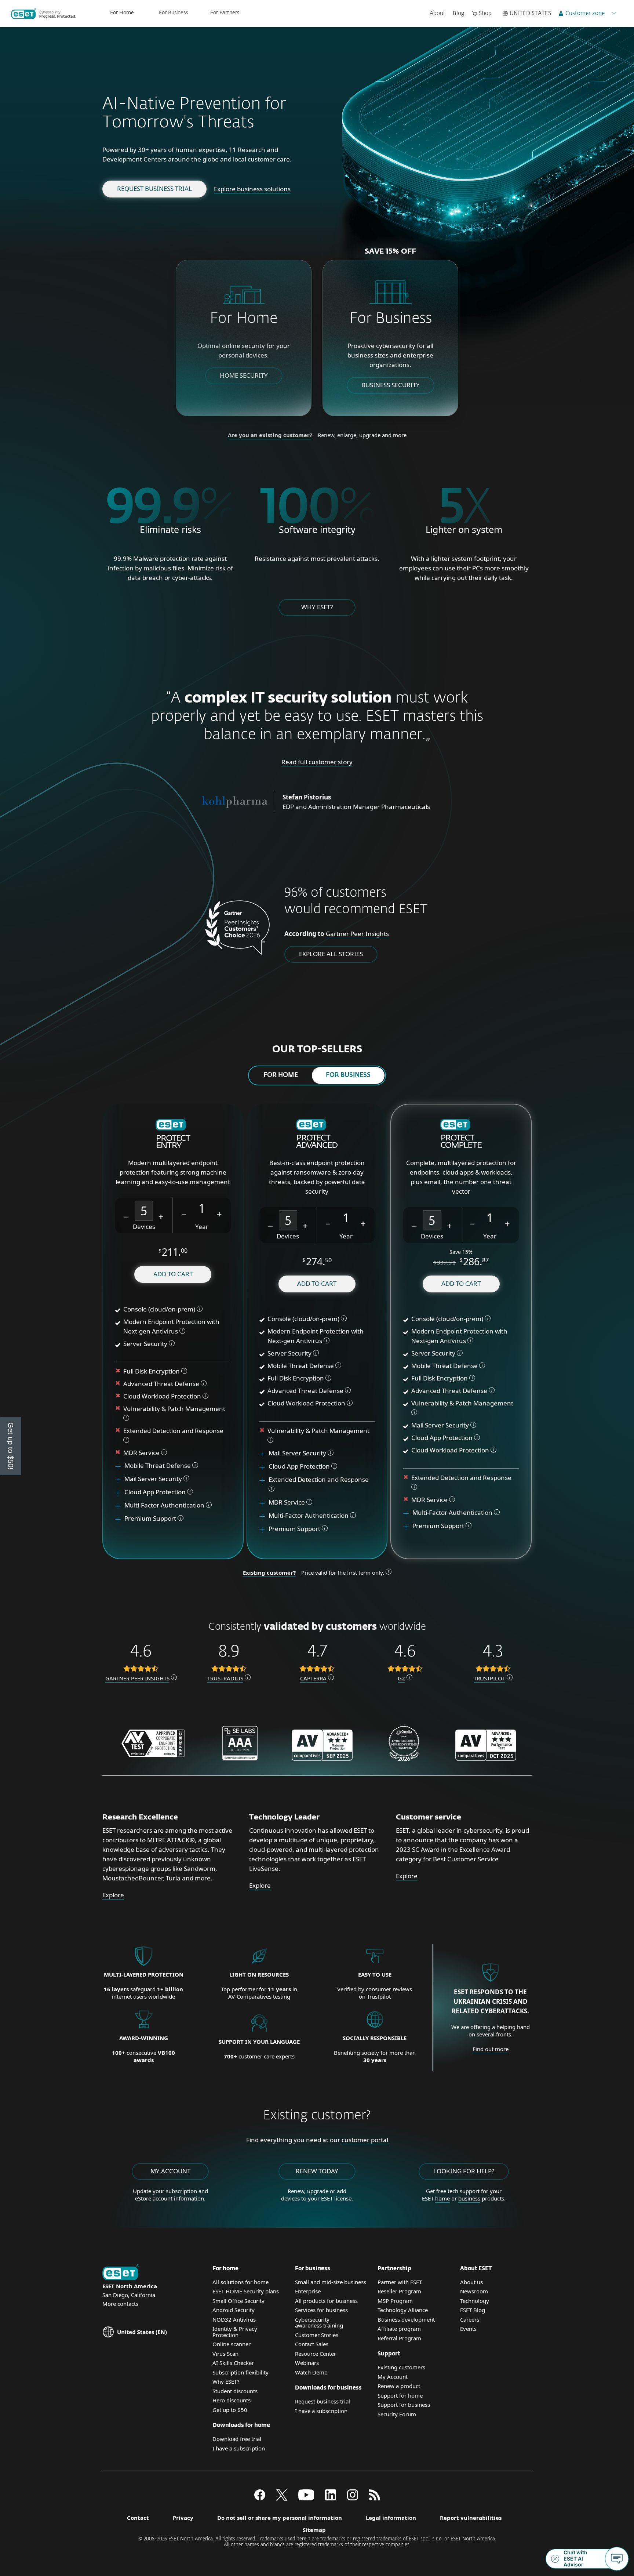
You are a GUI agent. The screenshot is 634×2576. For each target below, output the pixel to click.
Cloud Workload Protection (162, 1396)
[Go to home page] (121, 2273)
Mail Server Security (154, 1479)
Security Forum (397, 2414)
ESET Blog (473, 2310)
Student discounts (235, 2391)
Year (202, 1227)
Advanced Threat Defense (161, 1384)
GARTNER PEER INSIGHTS (137, 1678)
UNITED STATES (530, 13)
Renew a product (399, 2386)
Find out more (491, 2049)
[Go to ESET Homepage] (43, 14)
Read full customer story (317, 762)
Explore (113, 1895)
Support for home (400, 2395)
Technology (475, 2301)
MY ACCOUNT (170, 2171)
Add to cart (173, 1274)
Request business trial (154, 188)
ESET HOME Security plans (246, 2291)
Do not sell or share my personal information (280, 2518)
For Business (173, 13)
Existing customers (401, 2367)
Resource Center (316, 2354)
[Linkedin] (331, 2498)
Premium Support (151, 1518)
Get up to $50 (230, 2410)
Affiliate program (399, 2329)
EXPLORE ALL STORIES (331, 954)
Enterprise (308, 2291)
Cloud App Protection (155, 1492)
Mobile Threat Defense (158, 1465)
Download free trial (237, 2439)
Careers (470, 2319)
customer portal (365, 2140)
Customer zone (585, 13)
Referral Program (399, 2338)
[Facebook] (260, 2498)
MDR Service (142, 1453)
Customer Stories (317, 2335)
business (469, 2198)
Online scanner (232, 2344)
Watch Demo (311, 2372)
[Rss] (375, 2498)
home (442, 2198)
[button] (127, 1216)
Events (468, 2329)
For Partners (225, 13)
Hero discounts (232, 2400)
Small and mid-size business (331, 2282)
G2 (401, 1678)
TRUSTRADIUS (225, 1678)
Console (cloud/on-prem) (159, 1309)
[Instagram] (353, 2498)
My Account (393, 2377)
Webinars (307, 2363)
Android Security (234, 2310)
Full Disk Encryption (152, 1371)
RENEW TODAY (317, 2171)
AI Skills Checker (233, 2363)
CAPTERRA (313, 1678)
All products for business (326, 2301)
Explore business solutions (252, 189)
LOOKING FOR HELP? (464, 2171)
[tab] (281, 1075)
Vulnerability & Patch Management (174, 1409)
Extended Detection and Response (174, 1431)
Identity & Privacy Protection (235, 2332)
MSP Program (395, 2301)
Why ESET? (317, 607)
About (438, 13)
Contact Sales (312, 2344)
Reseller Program (399, 2291)
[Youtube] (306, 2498)
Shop (485, 13)
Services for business (321, 2310)
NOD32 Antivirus (234, 2319)
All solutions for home (241, 2282)
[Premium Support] (121, 1519)
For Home (122, 13)
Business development (406, 2319)
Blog (459, 13)
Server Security (145, 1344)
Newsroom (474, 2291)
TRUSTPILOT (489, 1678)
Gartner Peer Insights (357, 934)
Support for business (404, 2405)
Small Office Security (238, 2301)
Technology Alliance (403, 2310)
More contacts (120, 2304)
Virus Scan (225, 2354)
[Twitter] (282, 2498)
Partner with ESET (400, 2282)
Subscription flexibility (241, 2372)
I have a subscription (239, 2448)
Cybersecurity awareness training (319, 2323)
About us (471, 2282)
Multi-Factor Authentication (164, 1505)
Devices (144, 1227)
